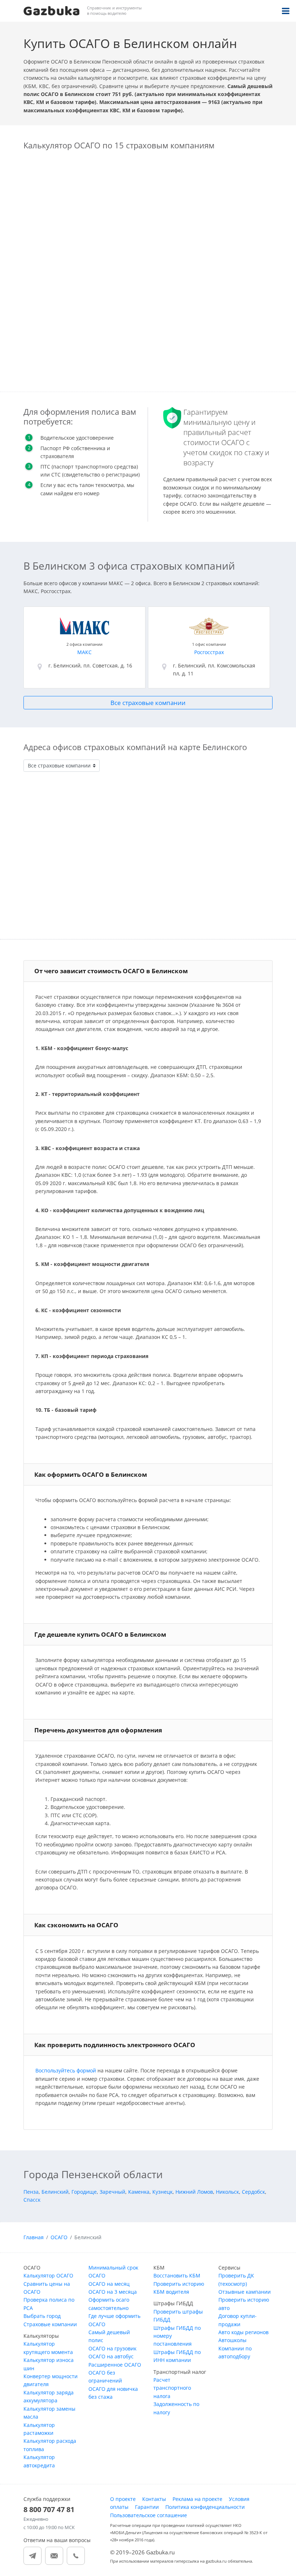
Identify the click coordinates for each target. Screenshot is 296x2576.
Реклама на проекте (197, 2499)
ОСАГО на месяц (109, 2284)
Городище (84, 2192)
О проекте (123, 2499)
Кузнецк (162, 2192)
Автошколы (232, 2340)
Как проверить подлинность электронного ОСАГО (115, 2045)
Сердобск (253, 2192)
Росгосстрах (209, 652)
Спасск (32, 2200)
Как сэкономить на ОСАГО (76, 1925)
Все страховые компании (148, 703)
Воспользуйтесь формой (66, 2070)
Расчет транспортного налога (172, 2388)
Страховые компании (50, 2324)
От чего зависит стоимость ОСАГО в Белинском (111, 971)
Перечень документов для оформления (98, 1730)
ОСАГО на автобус (111, 2356)
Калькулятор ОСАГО (48, 2275)
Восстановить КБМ (177, 2275)
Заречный (112, 2192)
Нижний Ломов (194, 2192)
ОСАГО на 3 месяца (113, 2292)
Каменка (139, 2192)
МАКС (84, 652)
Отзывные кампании (245, 2292)
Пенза (31, 2192)
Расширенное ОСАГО (115, 2365)
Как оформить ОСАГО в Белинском (91, 1474)
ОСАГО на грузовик (112, 2348)
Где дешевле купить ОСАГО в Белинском (100, 1634)
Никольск (227, 2192)
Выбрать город (42, 2316)
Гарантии (147, 2507)
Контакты (154, 2499)
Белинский (55, 2192)
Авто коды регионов (243, 2332)
